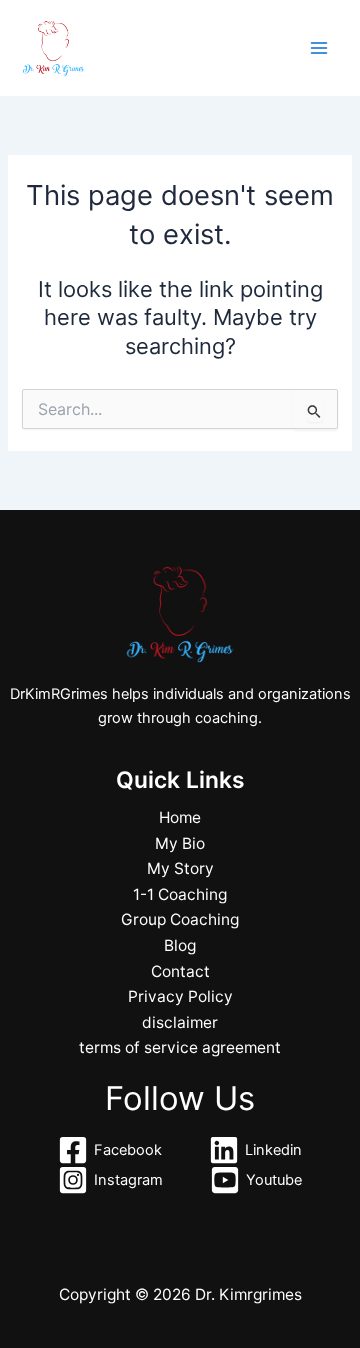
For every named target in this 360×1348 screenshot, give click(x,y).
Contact (180, 971)
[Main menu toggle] (319, 48)
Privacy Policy (180, 996)
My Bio (180, 843)
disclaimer (180, 1022)
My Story (180, 868)
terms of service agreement (180, 1047)
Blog (180, 945)
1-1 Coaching (180, 894)
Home (180, 817)
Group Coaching (180, 919)
